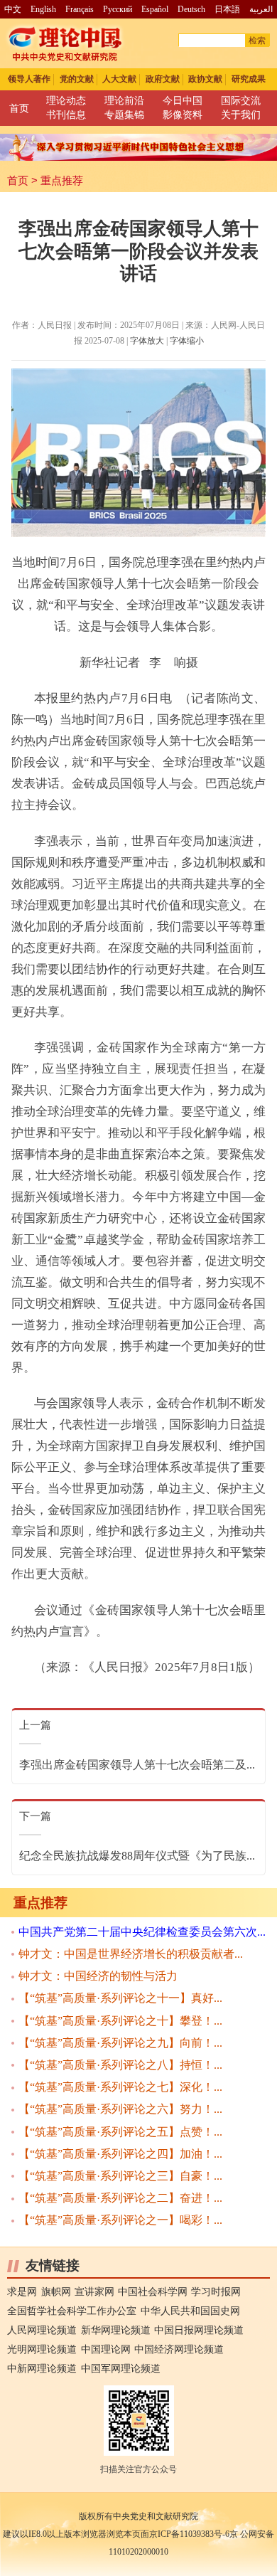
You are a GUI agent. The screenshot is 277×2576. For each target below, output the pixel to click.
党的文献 (77, 79)
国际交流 (241, 101)
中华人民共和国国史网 (190, 2311)
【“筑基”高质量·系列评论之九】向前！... (120, 2043)
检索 (257, 41)
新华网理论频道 (116, 2330)
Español (155, 9)
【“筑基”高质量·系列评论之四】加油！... (120, 2154)
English (43, 9)
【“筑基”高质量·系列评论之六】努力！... (120, 2109)
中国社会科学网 (153, 2292)
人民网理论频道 (42, 2330)
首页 (19, 108)
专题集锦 (124, 115)
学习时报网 (216, 2292)
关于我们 (241, 115)
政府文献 (163, 79)
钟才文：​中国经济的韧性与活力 (98, 1976)
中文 (13, 9)
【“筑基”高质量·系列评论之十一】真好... (120, 1998)
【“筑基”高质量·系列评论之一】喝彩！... (120, 2220)
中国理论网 (106, 2349)
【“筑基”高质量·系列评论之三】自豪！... (120, 2176)
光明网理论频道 (42, 2349)
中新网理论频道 (42, 2369)
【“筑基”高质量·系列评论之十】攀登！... (120, 2021)
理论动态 (66, 101)
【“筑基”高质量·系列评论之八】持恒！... (120, 2065)
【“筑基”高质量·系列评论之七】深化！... (120, 2087)
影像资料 (183, 115)
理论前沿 (124, 101)
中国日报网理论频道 (199, 2330)
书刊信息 (66, 115)
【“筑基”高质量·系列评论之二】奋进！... (120, 2198)
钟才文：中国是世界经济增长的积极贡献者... (131, 1954)
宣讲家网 (94, 2292)
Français (80, 9)
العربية (261, 9)
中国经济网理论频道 (179, 2349)
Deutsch (191, 9)
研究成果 (249, 79)
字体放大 (147, 341)
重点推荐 (62, 181)
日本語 (227, 9)
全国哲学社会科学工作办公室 (72, 2311)
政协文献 (205, 79)
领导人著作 (29, 79)
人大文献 (119, 79)
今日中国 (183, 101)
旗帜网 (56, 2292)
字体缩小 (187, 341)
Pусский (118, 9)
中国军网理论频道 (121, 2369)
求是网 (22, 2292)
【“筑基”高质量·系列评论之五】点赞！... (120, 2132)
